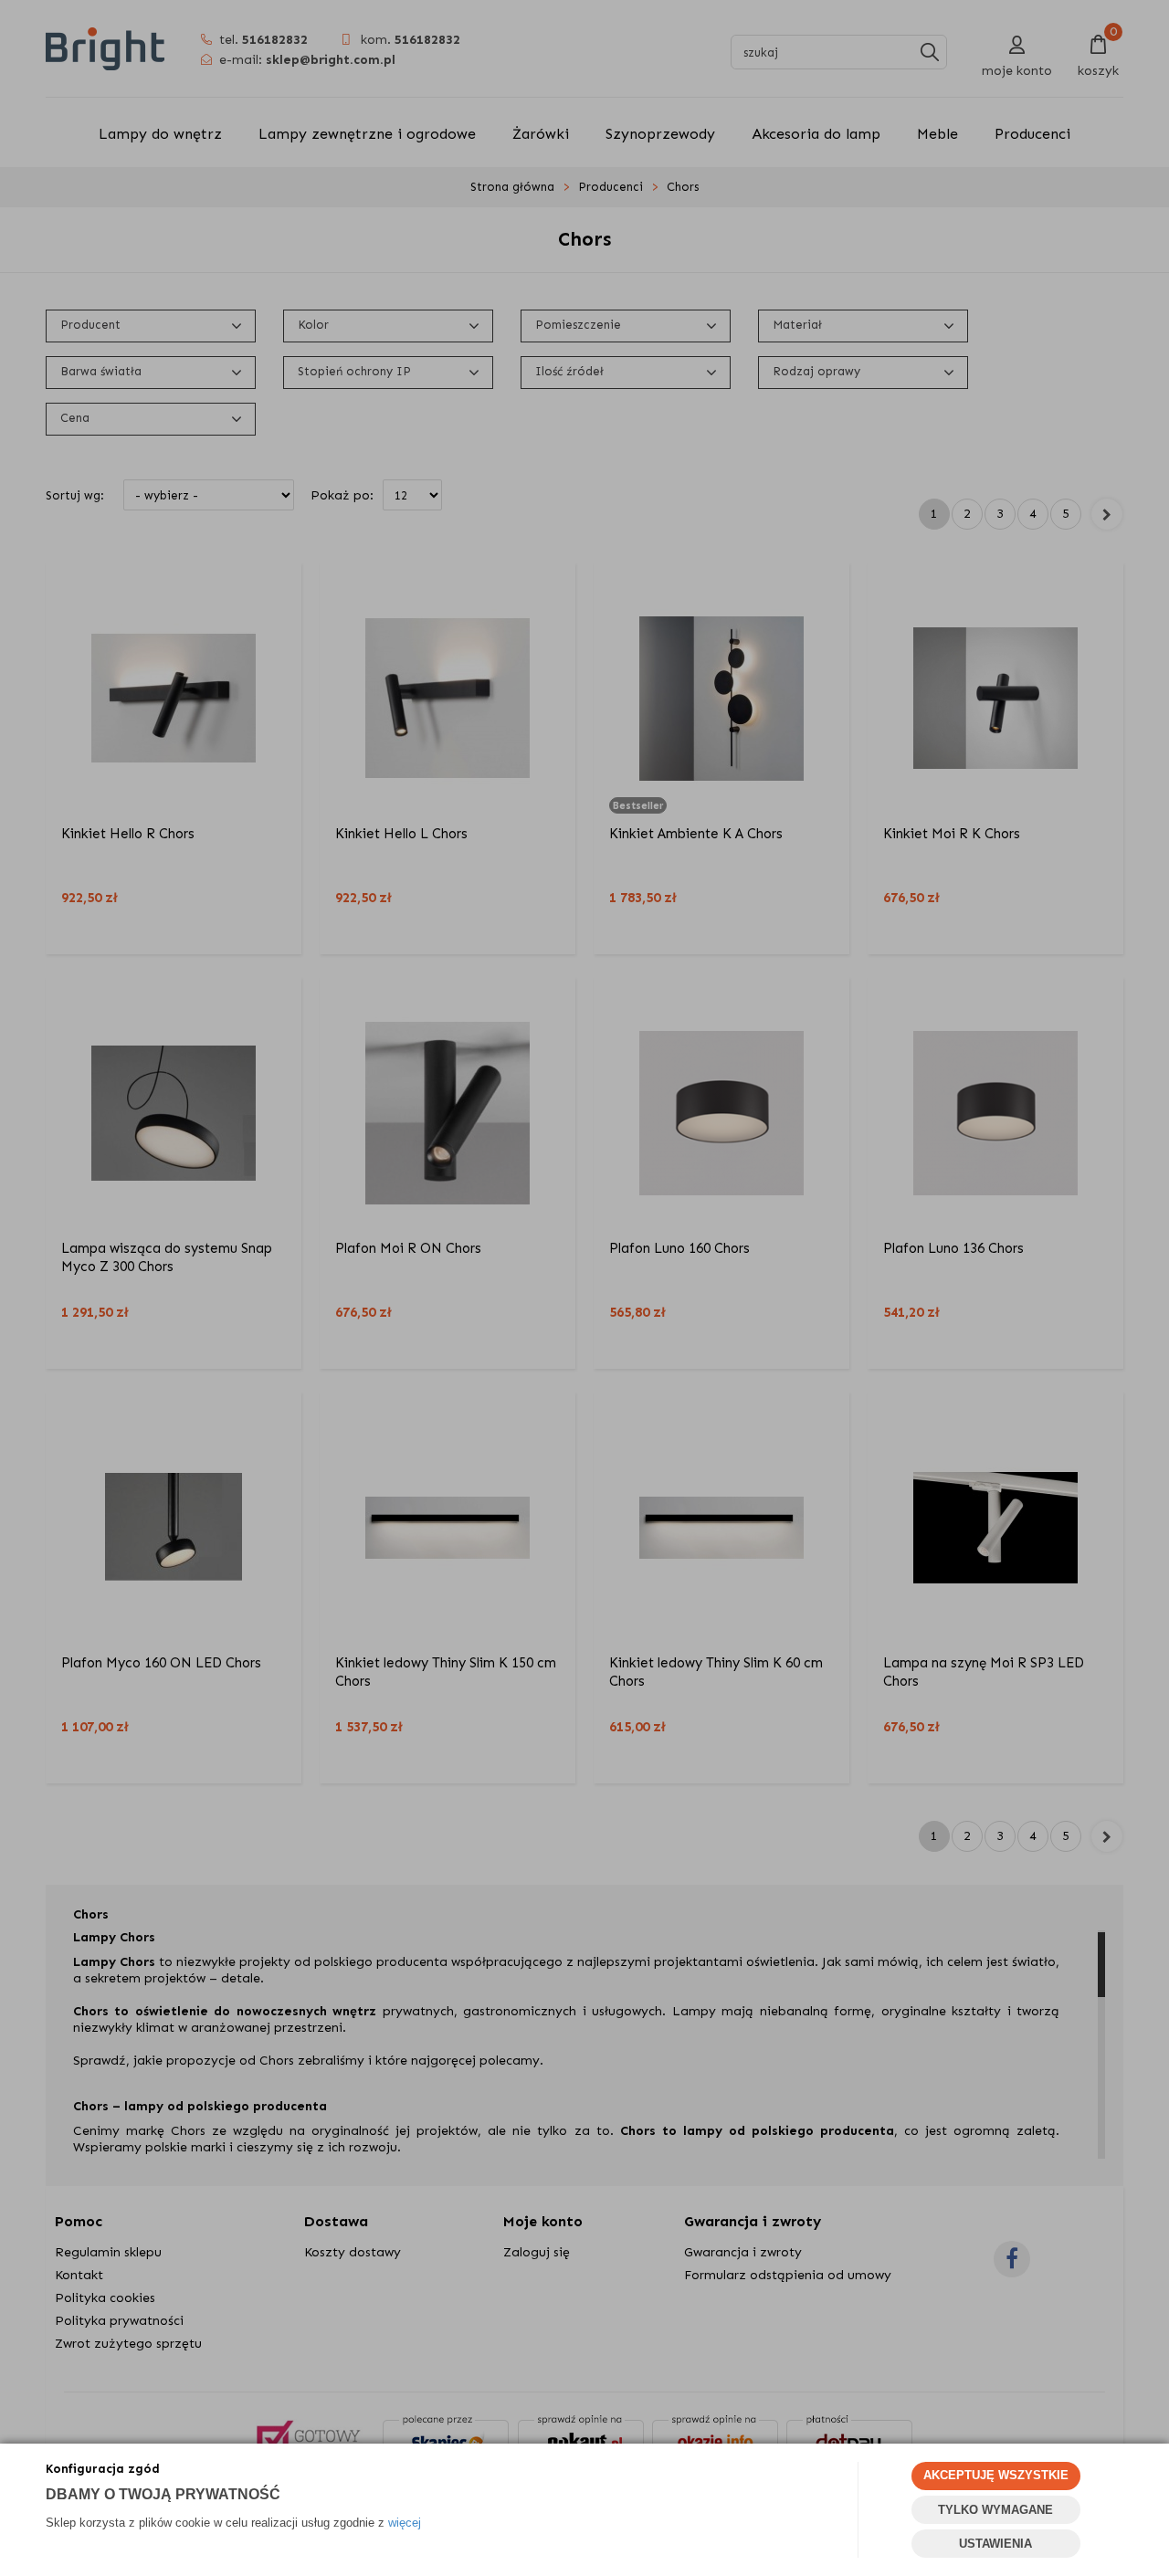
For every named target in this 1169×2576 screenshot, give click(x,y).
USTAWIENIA (995, 2544)
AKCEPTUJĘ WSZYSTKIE (996, 2475)
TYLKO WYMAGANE (995, 2510)
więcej (405, 2523)
